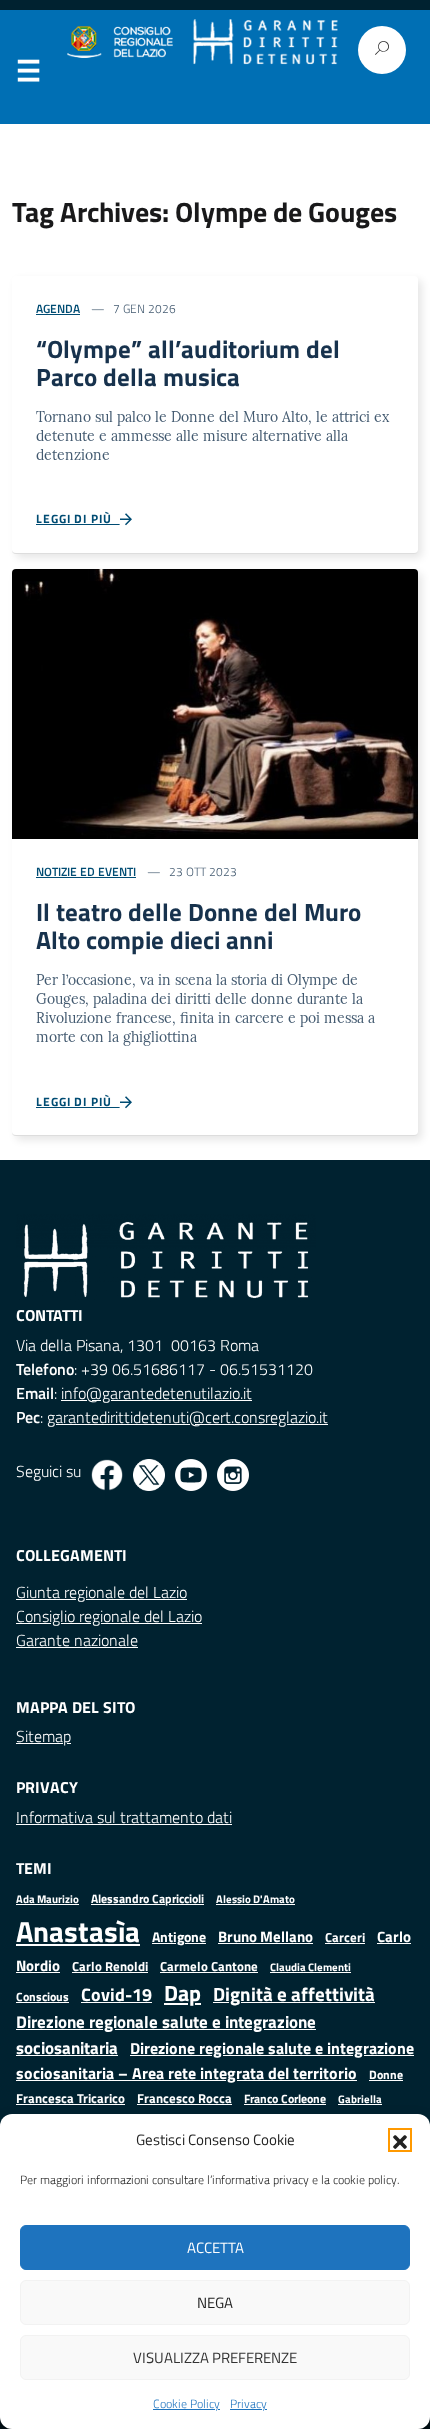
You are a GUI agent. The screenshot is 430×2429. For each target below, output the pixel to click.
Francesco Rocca (184, 2098)
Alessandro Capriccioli (147, 1898)
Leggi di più (78, 519)
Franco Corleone (285, 2098)
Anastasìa (78, 1931)
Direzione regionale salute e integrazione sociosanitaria (166, 2034)
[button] (400, 2140)
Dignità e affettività (294, 1994)
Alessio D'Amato (255, 1898)
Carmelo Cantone (209, 1966)
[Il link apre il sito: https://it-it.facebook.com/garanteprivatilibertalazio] (107, 1475)
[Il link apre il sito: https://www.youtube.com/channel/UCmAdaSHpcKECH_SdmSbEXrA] (191, 1475)
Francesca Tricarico (70, 2098)
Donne (386, 2075)
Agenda (58, 308)
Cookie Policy (186, 2403)
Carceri (345, 1937)
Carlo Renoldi (110, 1966)
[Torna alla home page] (265, 42)
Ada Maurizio (47, 1899)
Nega (215, 2302)
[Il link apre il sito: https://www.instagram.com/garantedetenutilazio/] (233, 1475)
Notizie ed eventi (86, 871)
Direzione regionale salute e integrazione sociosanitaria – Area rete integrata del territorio (215, 2060)
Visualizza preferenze (215, 2357)
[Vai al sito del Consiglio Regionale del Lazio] (118, 42)
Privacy (248, 2403)
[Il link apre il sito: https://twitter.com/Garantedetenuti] (149, 1475)
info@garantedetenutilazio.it (156, 1393)
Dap (182, 1992)
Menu (28, 75)
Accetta (215, 2247)
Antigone (179, 1937)
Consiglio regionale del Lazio (109, 1616)
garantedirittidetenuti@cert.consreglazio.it (187, 1417)
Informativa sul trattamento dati (124, 1817)
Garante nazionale (77, 1640)
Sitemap (43, 1736)
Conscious (42, 1996)
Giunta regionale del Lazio (101, 1592)
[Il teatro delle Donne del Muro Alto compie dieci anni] (215, 702)
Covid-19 (116, 1994)
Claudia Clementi (310, 1966)
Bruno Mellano (265, 1936)
